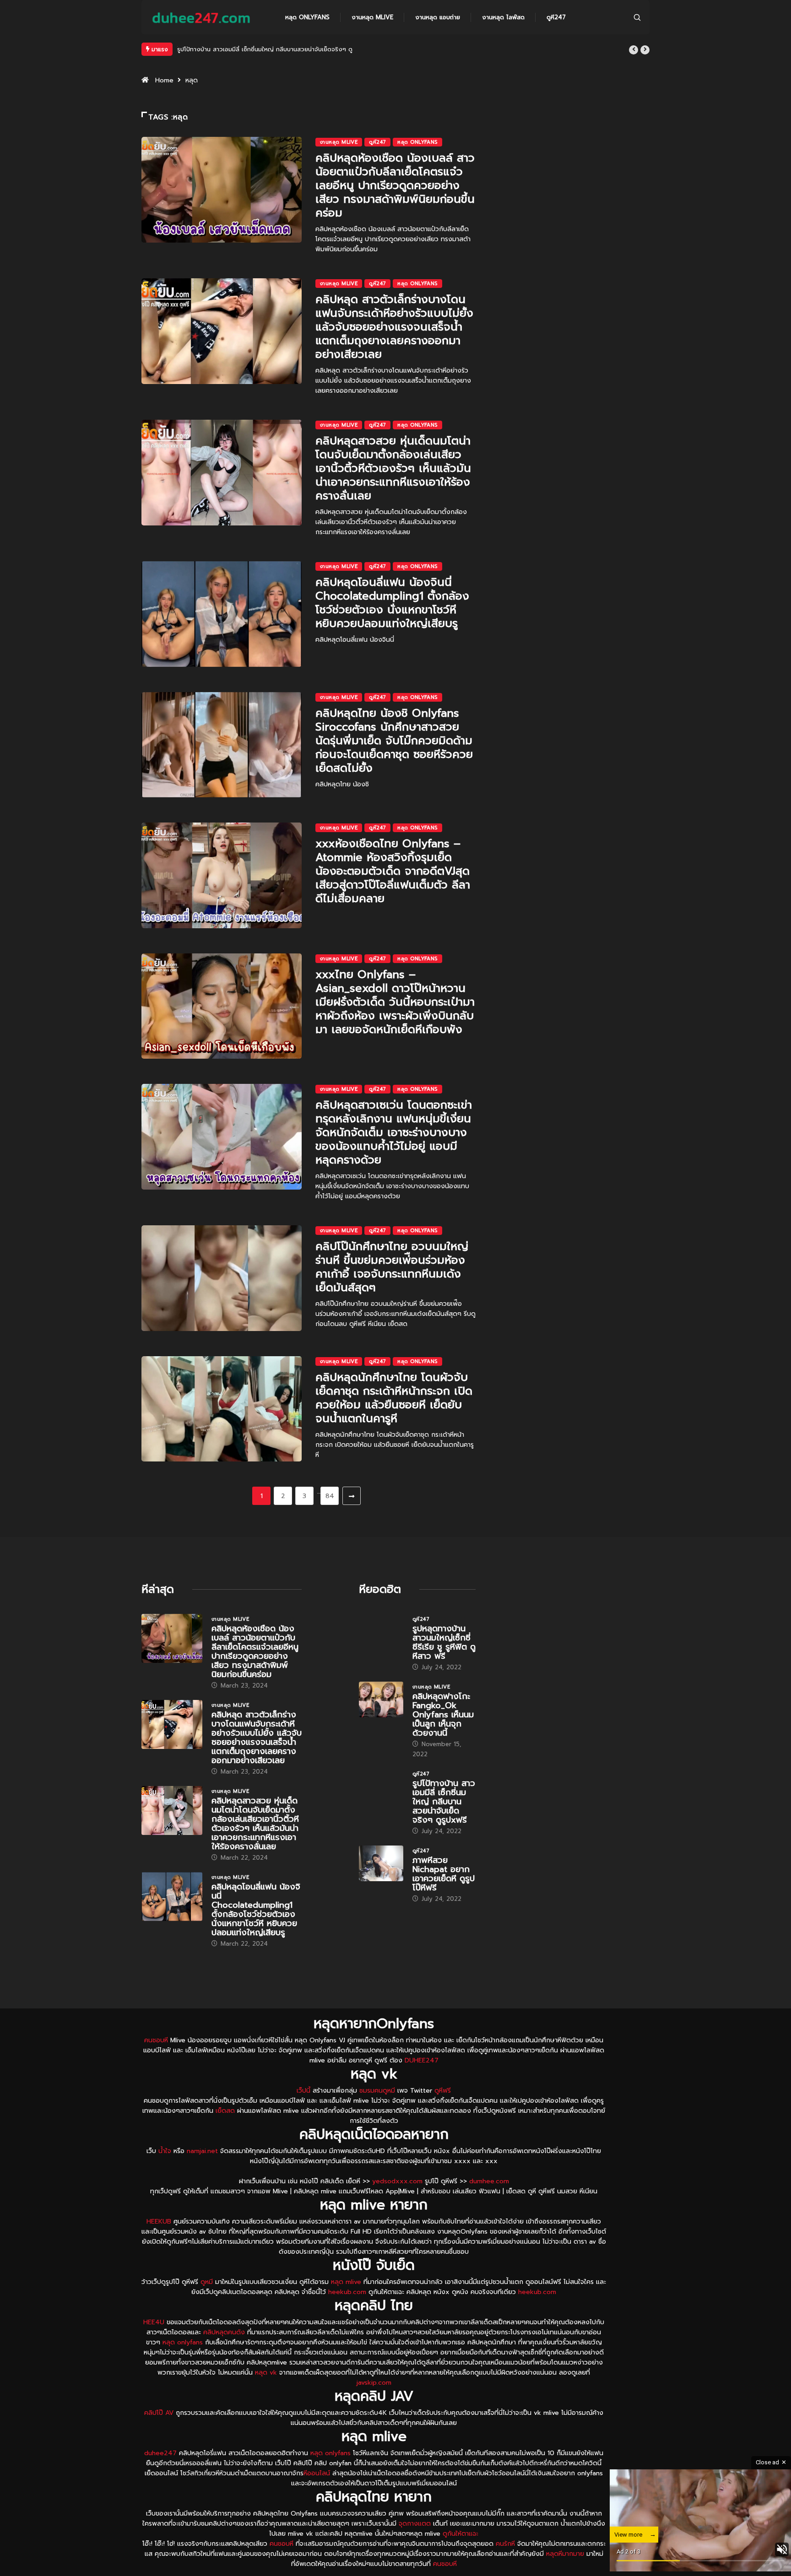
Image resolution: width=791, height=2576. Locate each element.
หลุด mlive (346, 2282)
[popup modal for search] (637, 17)
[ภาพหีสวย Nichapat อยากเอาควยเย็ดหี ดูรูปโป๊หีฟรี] (381, 1863)
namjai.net (202, 2151)
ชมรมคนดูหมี (377, 2091)
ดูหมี (207, 2282)
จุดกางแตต (415, 2524)
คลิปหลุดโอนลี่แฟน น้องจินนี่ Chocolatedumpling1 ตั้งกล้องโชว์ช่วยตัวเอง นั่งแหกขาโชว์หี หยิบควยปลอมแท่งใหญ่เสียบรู (392, 603)
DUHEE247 (422, 2060)
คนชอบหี (156, 2040)
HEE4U (154, 2322)
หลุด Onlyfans (307, 17)
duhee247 (160, 2453)
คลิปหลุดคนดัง (224, 2332)
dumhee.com (489, 2181)
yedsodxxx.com (397, 2181)
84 (330, 1496)
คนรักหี (505, 2544)
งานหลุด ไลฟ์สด (503, 17)
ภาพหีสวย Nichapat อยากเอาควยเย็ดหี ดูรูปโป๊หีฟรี (444, 1874)
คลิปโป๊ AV (159, 2413)
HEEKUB (159, 2222)
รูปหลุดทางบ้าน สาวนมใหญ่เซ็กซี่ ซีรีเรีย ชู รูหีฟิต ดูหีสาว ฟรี (444, 1642)
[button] (634, 50)
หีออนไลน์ (317, 2473)
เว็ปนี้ (303, 2091)
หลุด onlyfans (183, 2342)
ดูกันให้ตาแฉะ (461, 2534)
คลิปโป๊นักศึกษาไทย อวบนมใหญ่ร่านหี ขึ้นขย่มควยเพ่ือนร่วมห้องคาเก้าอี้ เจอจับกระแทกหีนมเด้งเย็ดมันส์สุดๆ (392, 1267)
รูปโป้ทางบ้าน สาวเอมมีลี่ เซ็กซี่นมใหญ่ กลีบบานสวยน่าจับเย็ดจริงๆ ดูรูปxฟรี (274, 49)
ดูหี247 (556, 17)
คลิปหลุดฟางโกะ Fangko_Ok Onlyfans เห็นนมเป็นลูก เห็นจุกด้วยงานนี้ (443, 1715)
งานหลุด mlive (372, 17)
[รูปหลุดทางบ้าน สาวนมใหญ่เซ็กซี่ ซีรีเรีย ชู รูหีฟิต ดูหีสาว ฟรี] (381, 1632)
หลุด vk (266, 2373)
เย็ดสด (225, 2111)
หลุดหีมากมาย (566, 2554)
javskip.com (374, 2383)
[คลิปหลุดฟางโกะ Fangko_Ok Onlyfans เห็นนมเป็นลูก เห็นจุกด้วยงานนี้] (381, 1699)
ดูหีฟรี (443, 2091)
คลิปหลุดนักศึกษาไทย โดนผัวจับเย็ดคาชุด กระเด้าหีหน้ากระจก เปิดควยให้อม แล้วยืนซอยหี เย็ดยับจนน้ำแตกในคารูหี (394, 1398)
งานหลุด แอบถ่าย (438, 17)
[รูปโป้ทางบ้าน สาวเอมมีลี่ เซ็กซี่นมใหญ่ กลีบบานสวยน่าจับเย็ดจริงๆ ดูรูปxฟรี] (381, 1786)
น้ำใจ (165, 2151)
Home (164, 80)
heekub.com (347, 2292)
